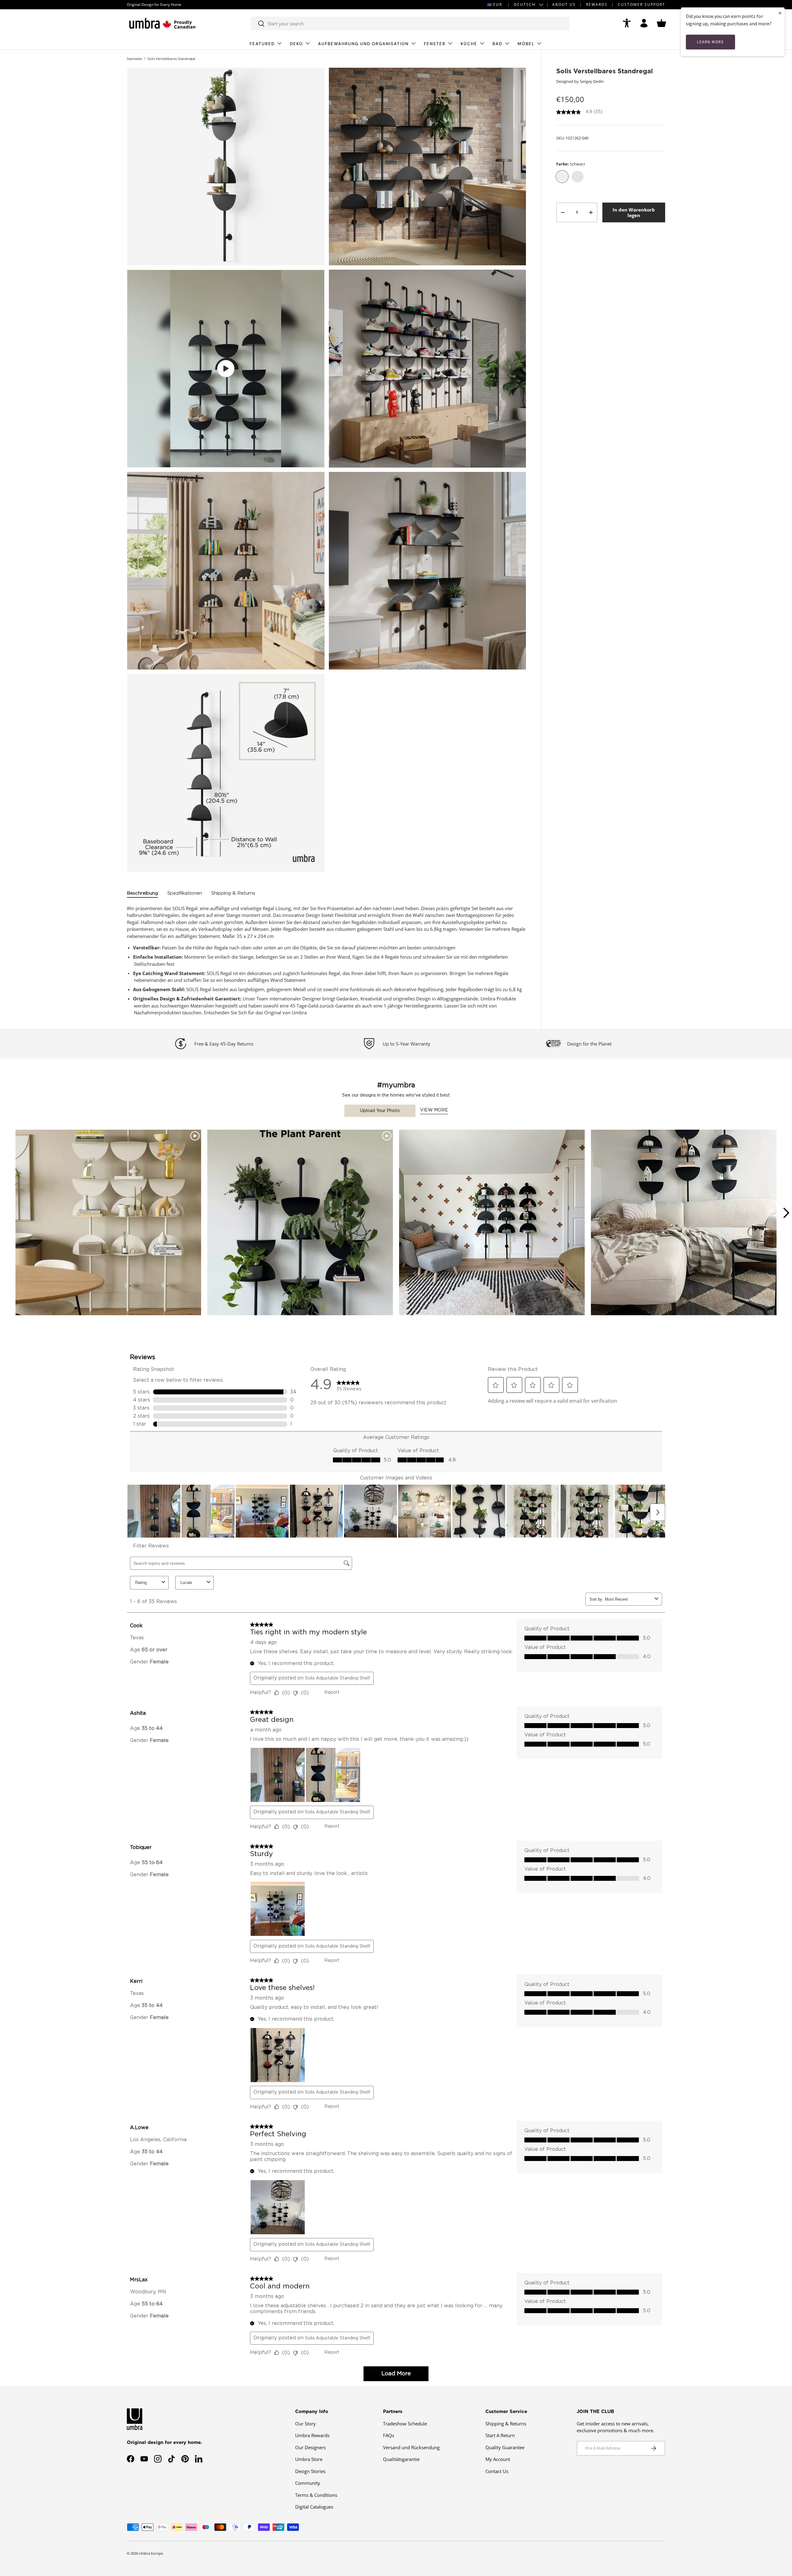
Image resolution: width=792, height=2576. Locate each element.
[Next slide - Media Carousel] (786, 1213)
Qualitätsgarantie (401, 2459)
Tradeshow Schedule (405, 2424)
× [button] (780, 13)
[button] (661, 23)
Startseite (134, 59)
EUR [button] (498, 4)
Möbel (526, 44)
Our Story (306, 2424)
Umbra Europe (151, 2553)
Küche (469, 44)
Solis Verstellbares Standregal (171, 59)
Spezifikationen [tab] (185, 893)
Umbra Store (309, 2459)
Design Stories (310, 2471)
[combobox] (410, 24)
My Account (498, 2459)
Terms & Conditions (316, 2495)
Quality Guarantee (505, 2447)
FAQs (389, 2435)
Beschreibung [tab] (142, 893)
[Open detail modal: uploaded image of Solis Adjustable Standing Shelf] (684, 1222)
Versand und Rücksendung (411, 2447)
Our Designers (310, 2447)
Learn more (710, 42)
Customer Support (641, 4)
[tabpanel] (327, 961)
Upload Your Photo (380, 1111)
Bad (497, 44)
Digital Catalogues (314, 2507)
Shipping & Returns (506, 2424)
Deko (296, 44)
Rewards (597, 4)
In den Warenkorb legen (634, 212)
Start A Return (500, 2435)
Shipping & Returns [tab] (233, 893)
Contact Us (497, 2471)
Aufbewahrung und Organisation (363, 44)
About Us (564, 4)
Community (308, 2483)
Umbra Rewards (312, 2435)
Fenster (435, 44)
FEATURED (262, 44)
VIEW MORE (434, 1110)
